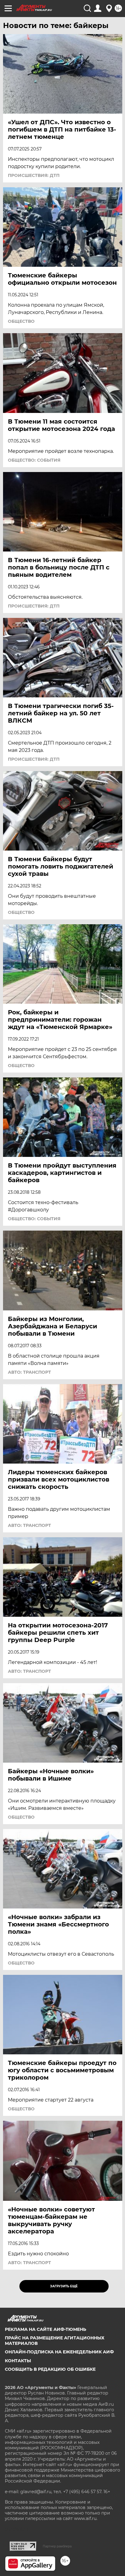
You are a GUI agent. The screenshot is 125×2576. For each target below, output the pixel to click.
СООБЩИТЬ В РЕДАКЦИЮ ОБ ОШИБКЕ (50, 2369)
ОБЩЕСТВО (21, 321)
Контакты (18, 2361)
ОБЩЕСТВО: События (34, 460)
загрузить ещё (64, 2286)
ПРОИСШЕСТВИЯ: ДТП (34, 175)
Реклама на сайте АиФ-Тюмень (46, 2329)
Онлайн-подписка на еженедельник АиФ (59, 2352)
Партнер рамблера (57, 2546)
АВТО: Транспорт (29, 1372)
